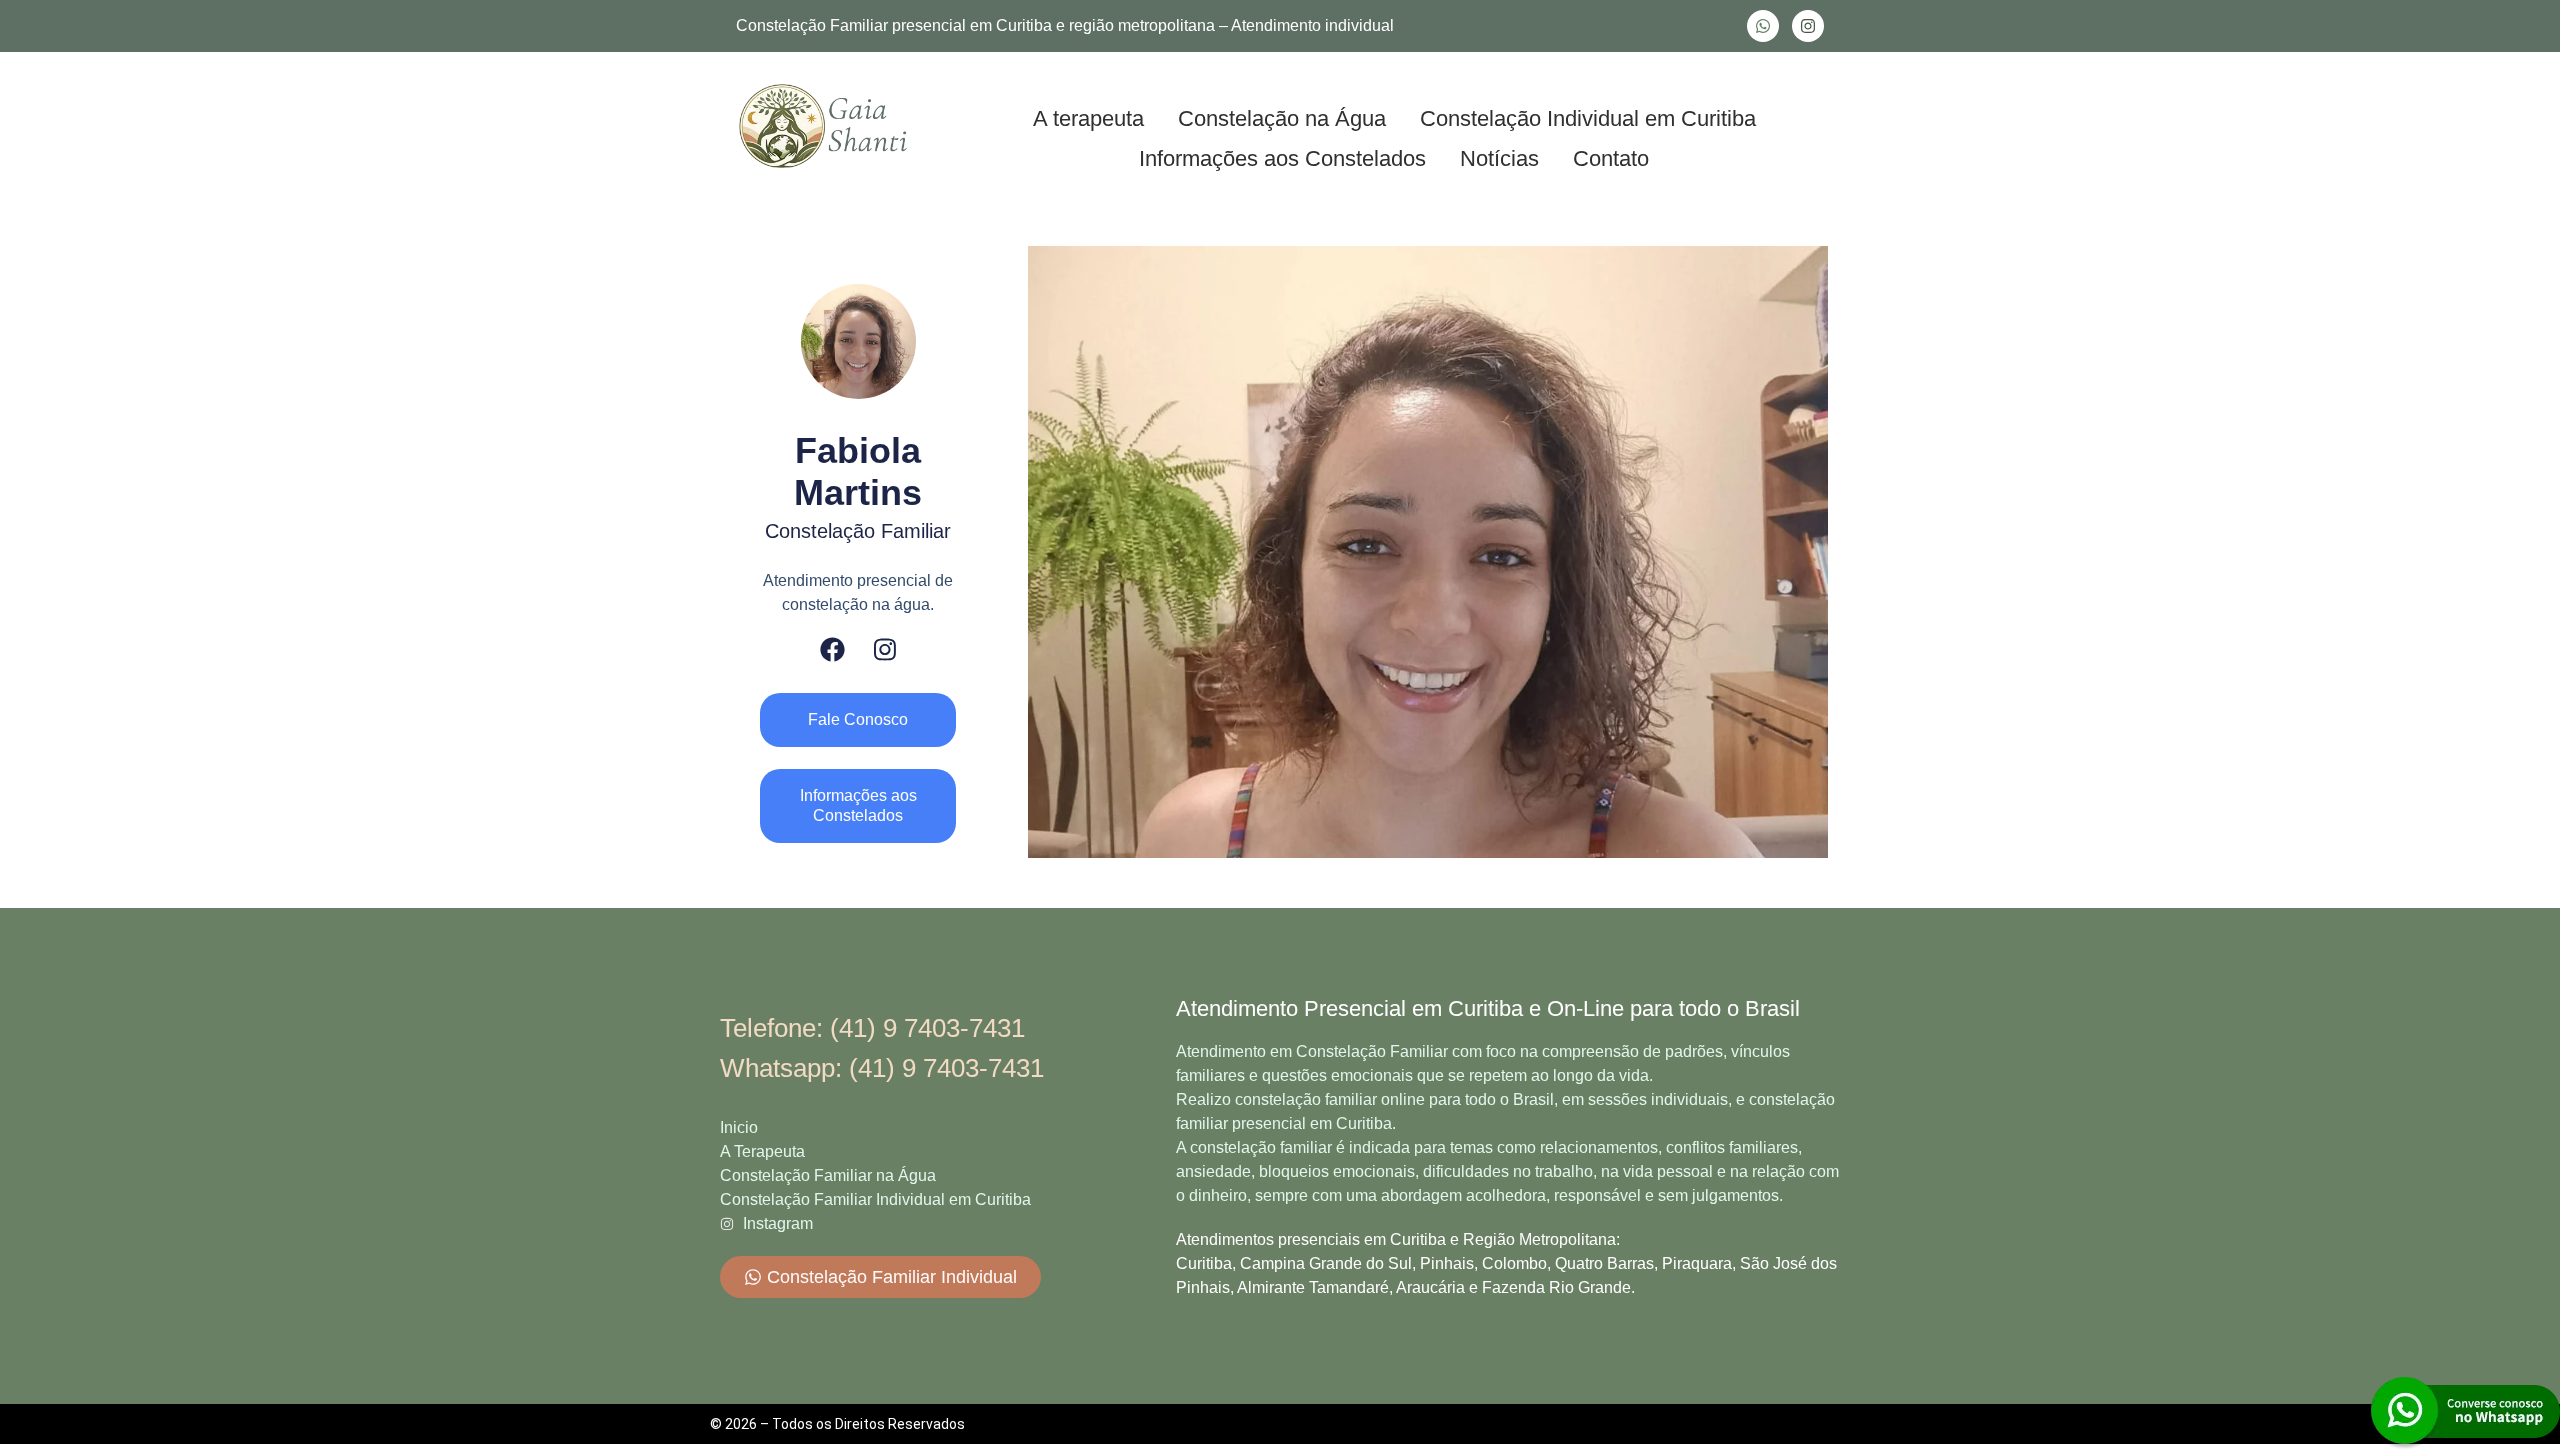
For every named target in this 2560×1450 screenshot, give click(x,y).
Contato (1611, 158)
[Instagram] (1808, 26)
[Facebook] (832, 649)
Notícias (1499, 158)
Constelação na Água (1282, 118)
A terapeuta (1088, 118)
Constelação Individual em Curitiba (1588, 118)
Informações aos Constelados (1282, 158)
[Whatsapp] (1763, 26)
